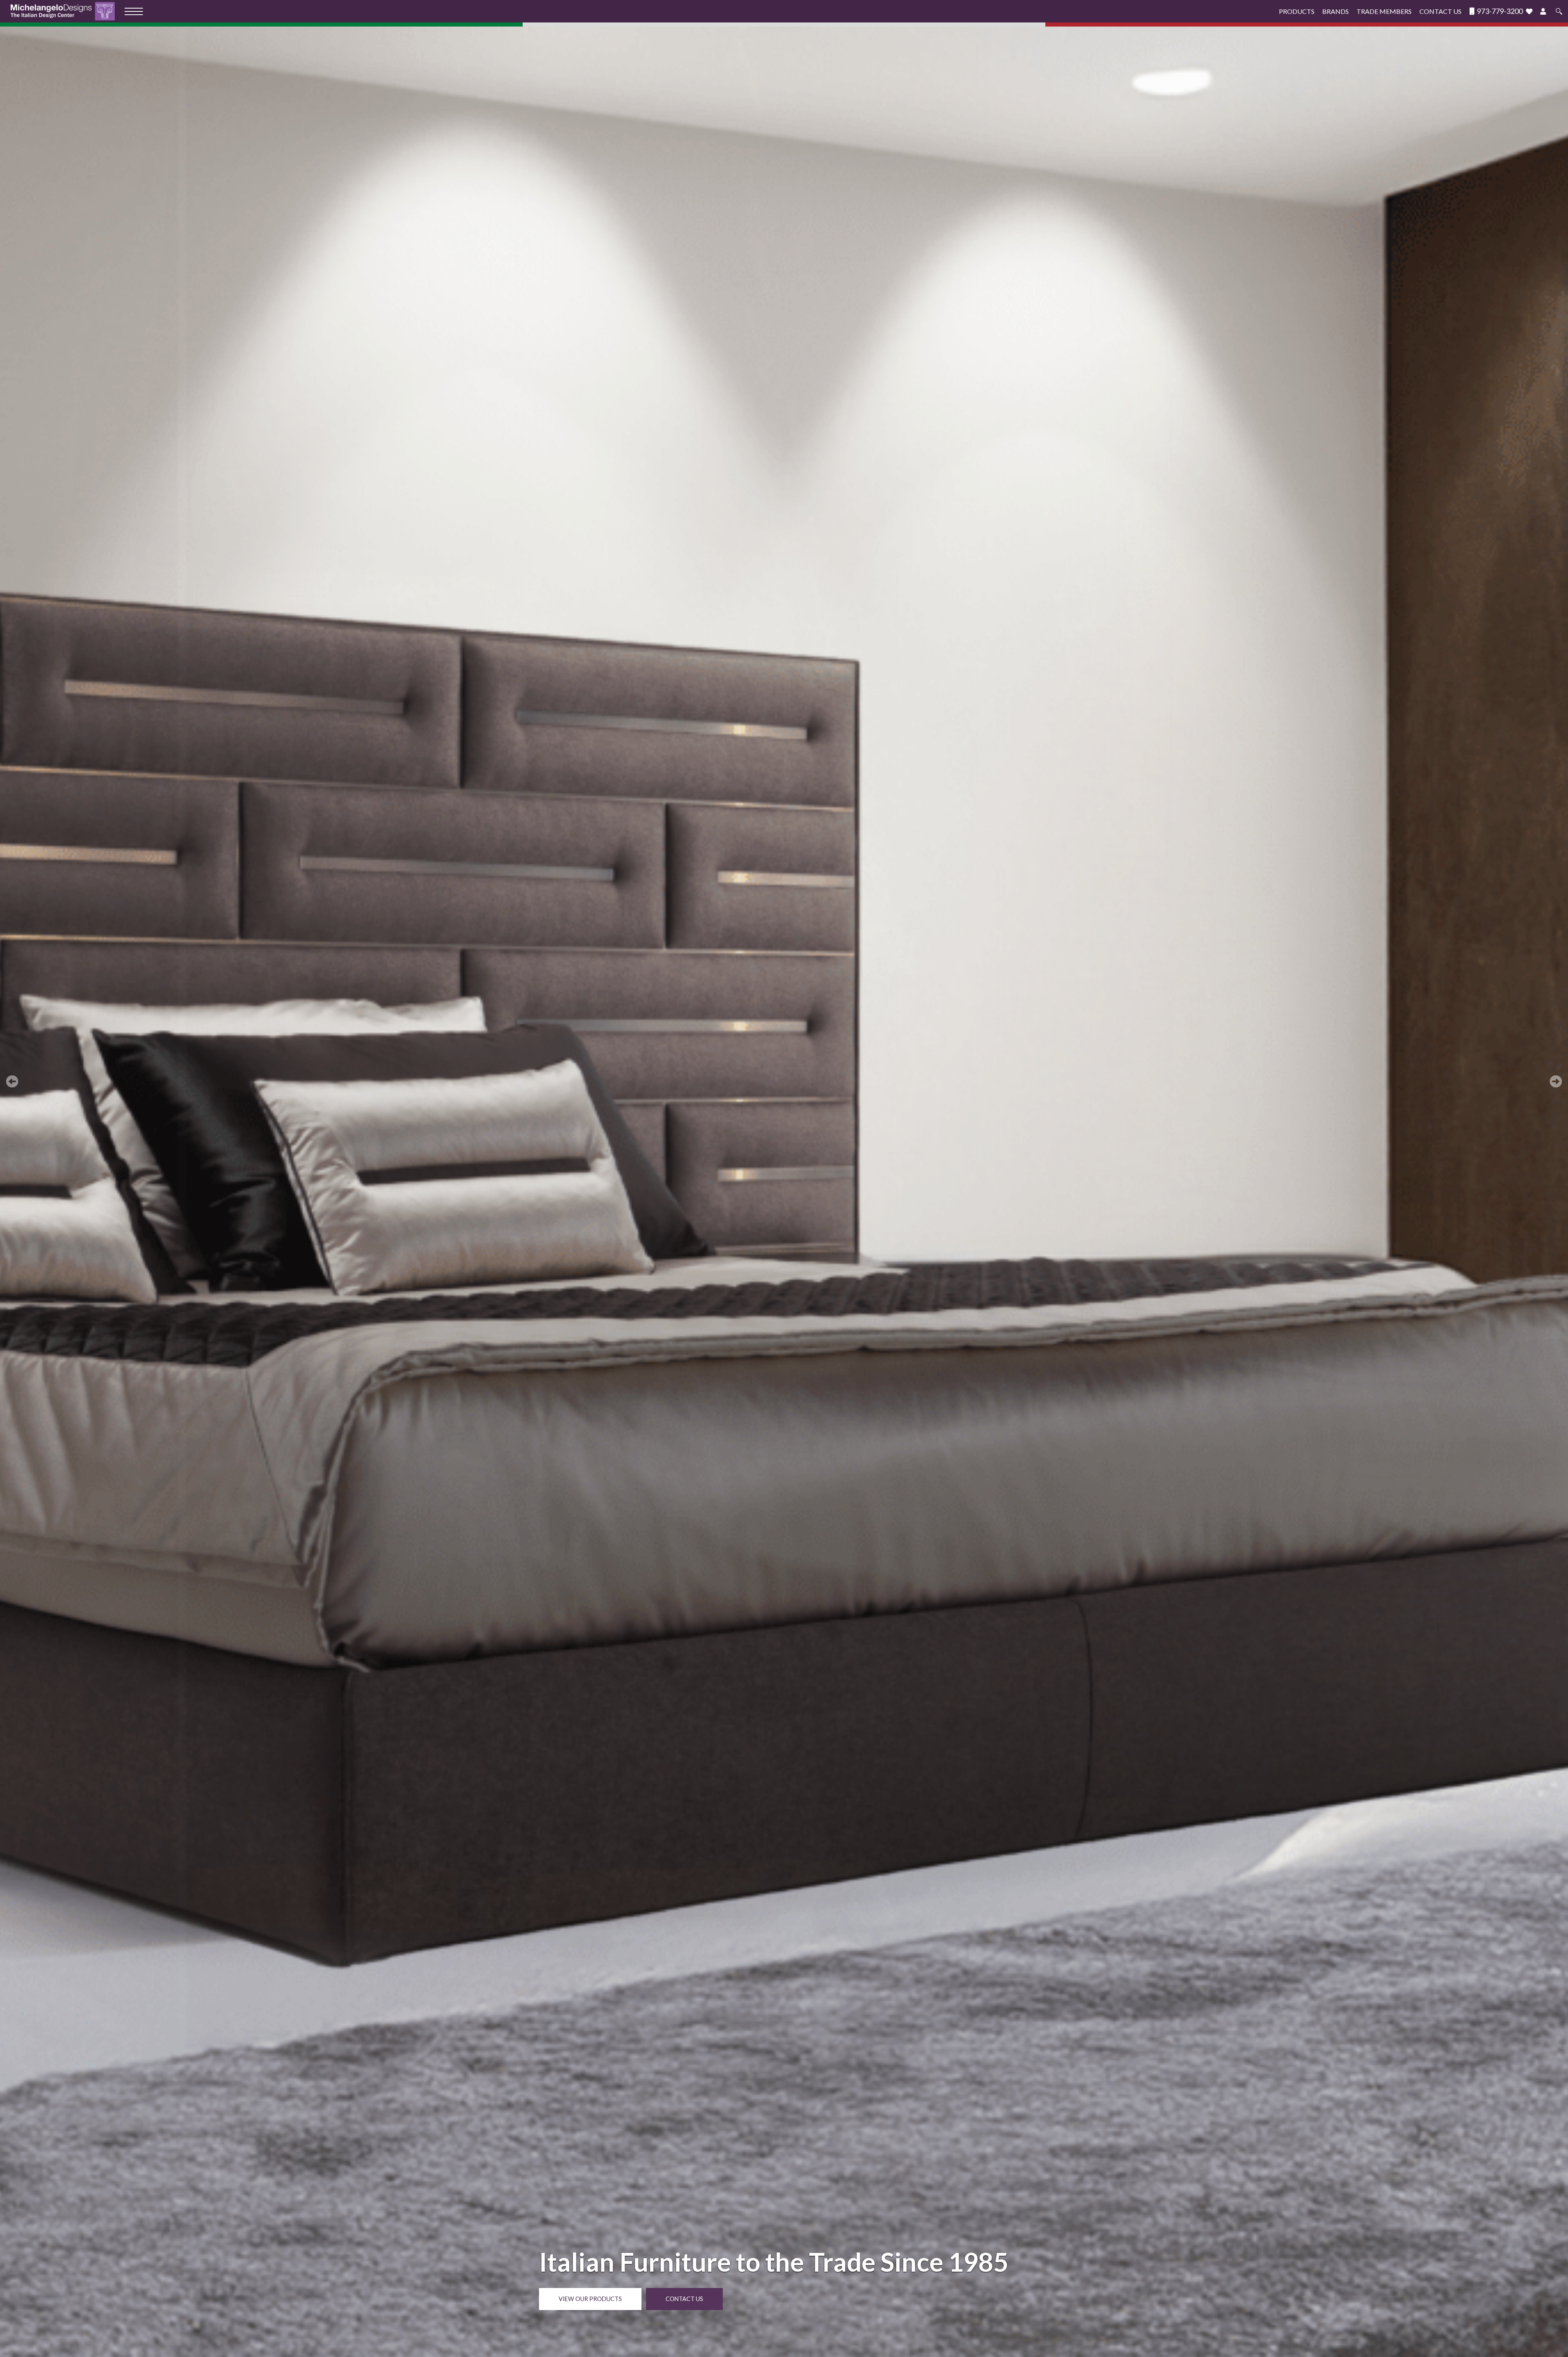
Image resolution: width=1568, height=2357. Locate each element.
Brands (1335, 11)
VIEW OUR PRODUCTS (590, 2299)
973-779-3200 (1499, 11)
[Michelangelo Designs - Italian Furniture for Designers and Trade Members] (65, 11)
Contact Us (1440, 11)
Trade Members (1384, 11)
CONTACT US (684, 2299)
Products (1297, 11)
